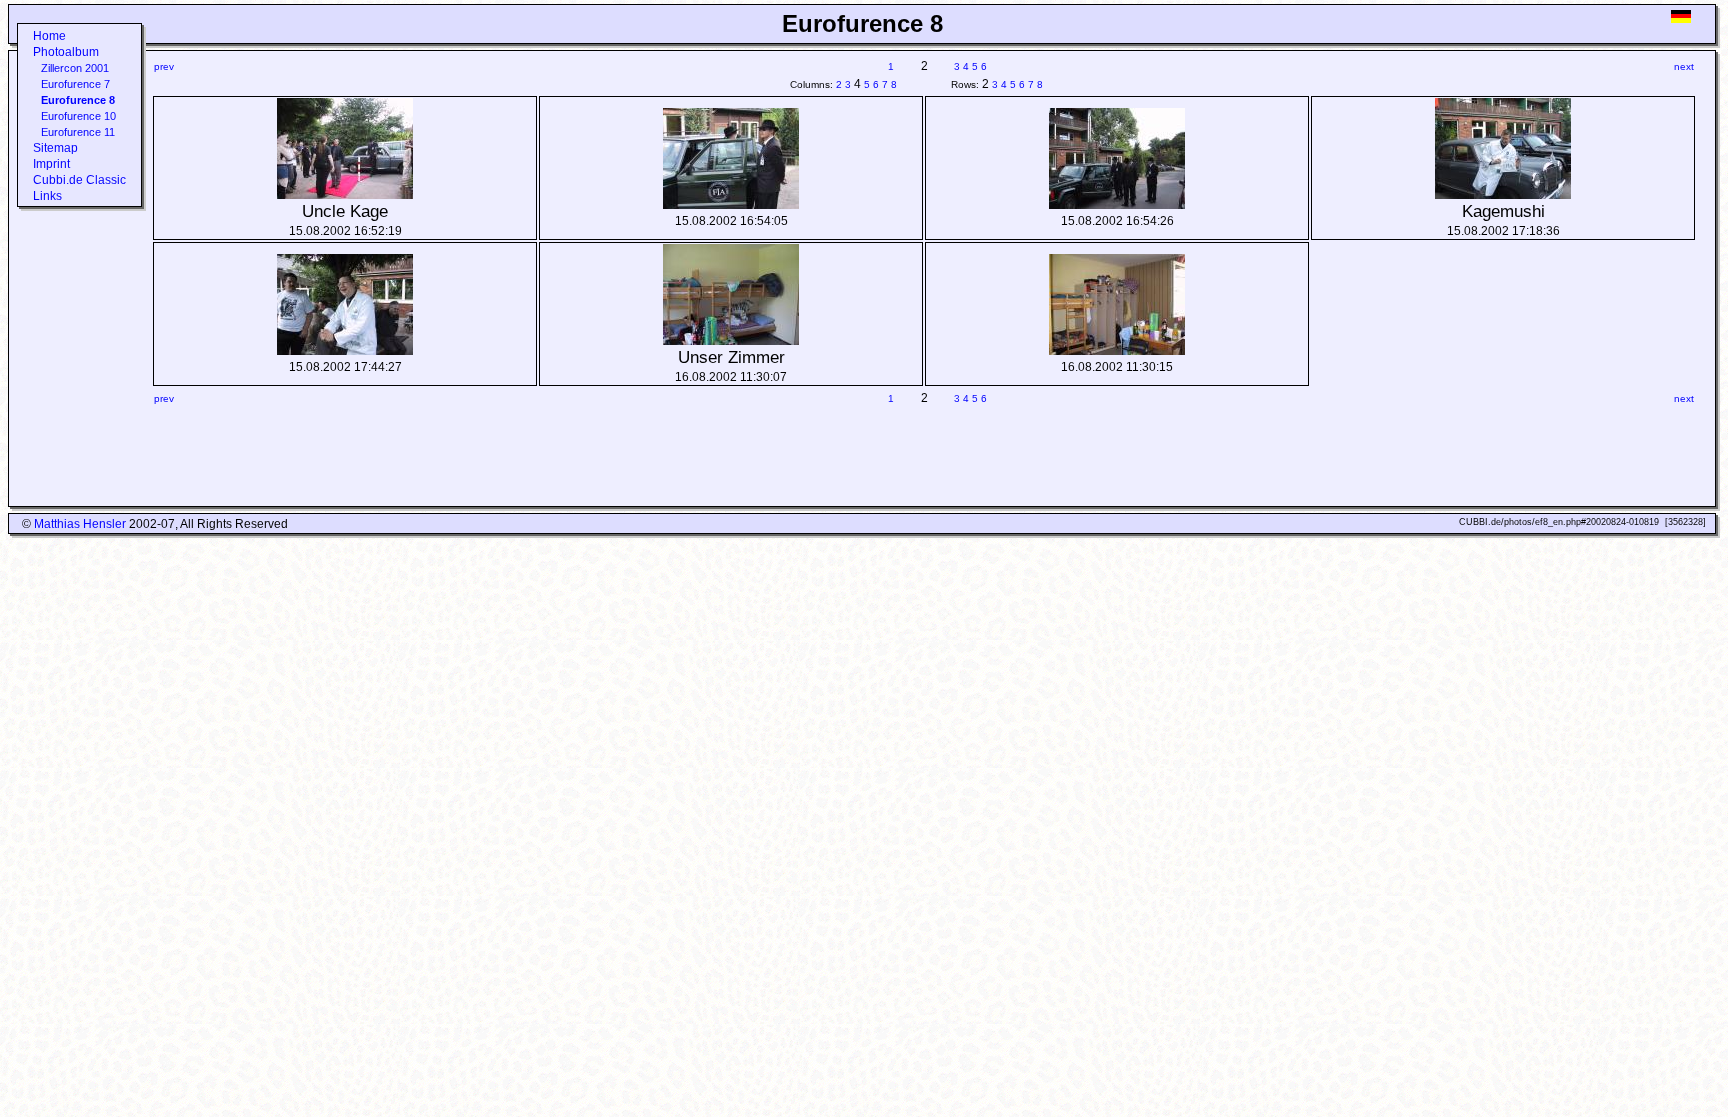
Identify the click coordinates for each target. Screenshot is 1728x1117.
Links (47, 196)
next (1684, 66)
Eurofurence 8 (78, 100)
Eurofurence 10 (78, 116)
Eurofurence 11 (78, 132)
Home (49, 36)
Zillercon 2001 (75, 68)
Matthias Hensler (80, 524)
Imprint (51, 164)
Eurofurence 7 (75, 84)
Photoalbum (66, 52)
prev (164, 66)
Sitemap (55, 148)
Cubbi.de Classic (79, 180)
